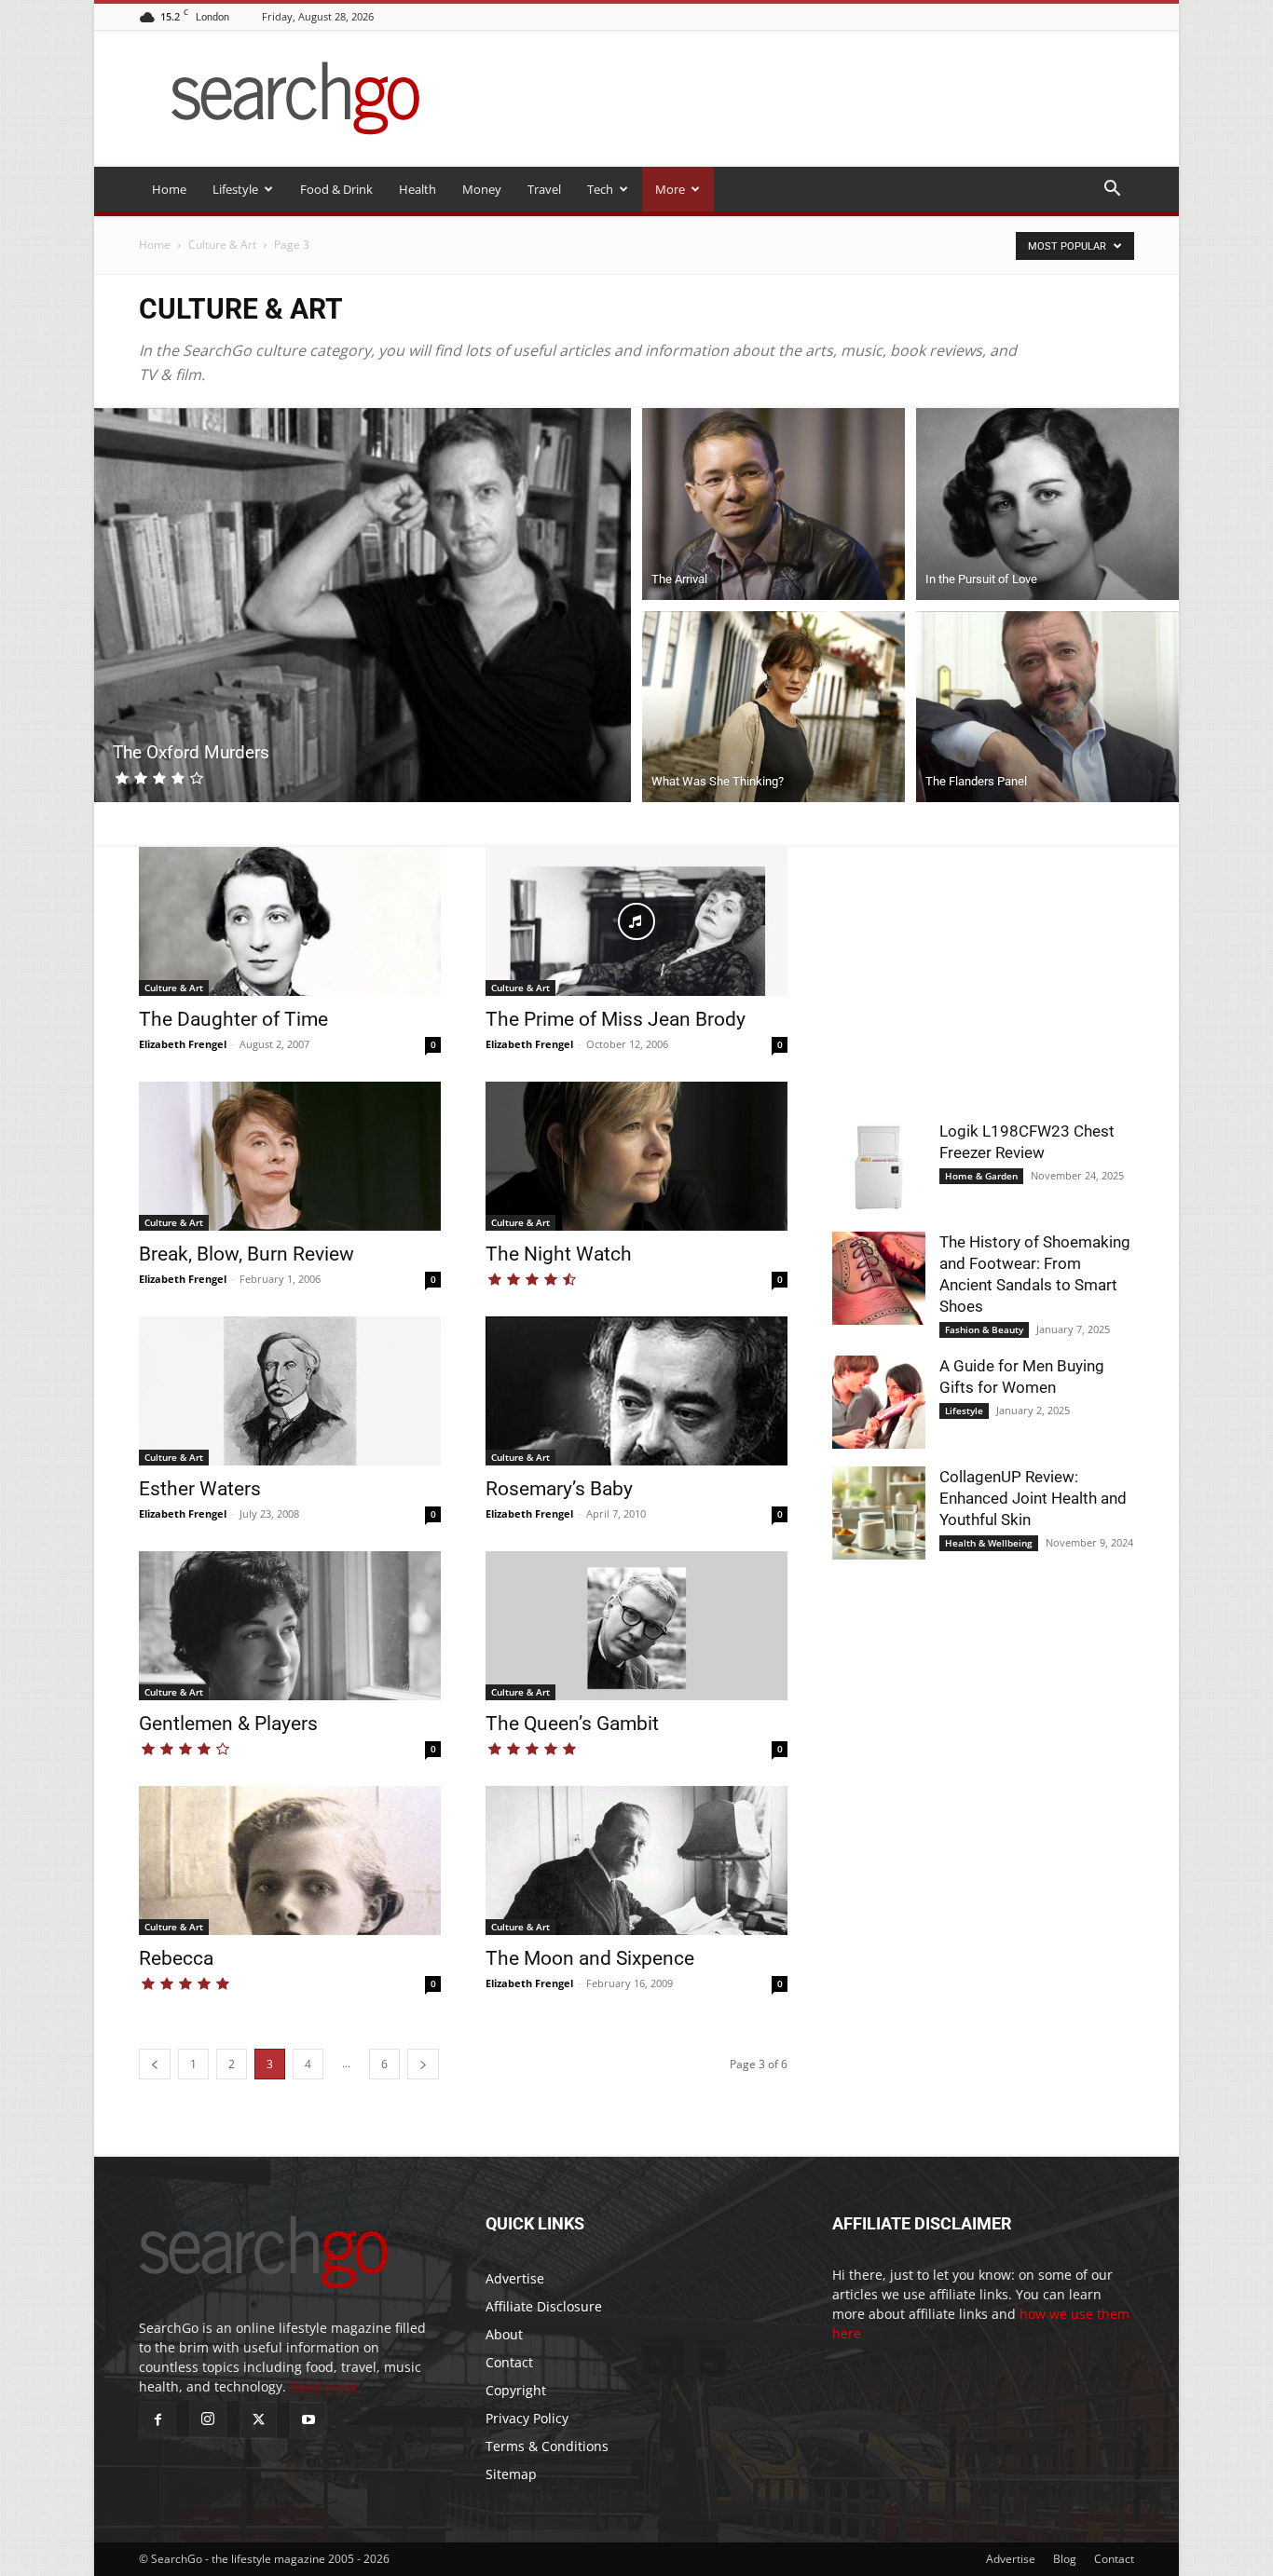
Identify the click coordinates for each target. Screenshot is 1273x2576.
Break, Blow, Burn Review (246, 1254)
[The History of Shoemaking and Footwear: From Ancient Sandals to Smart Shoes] (879, 1278)
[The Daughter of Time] (290, 921)
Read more (324, 2386)
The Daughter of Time (233, 1019)
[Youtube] (308, 2420)
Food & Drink (336, 189)
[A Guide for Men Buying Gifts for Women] (879, 1402)
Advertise (515, 2278)
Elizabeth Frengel (183, 1044)
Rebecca (176, 1958)
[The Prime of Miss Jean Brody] (636, 921)
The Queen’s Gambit (572, 1724)
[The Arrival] (773, 501)
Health (417, 189)
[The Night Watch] (636, 1156)
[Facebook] (157, 2420)
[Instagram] (208, 2419)
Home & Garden (981, 1176)
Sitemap (511, 2474)
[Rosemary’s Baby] (636, 1391)
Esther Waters (200, 1489)
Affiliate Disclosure (544, 2306)
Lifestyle (235, 189)
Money (482, 189)
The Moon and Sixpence (590, 1958)
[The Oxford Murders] (363, 605)
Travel (544, 189)
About (504, 2334)
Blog (1065, 2559)
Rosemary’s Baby (559, 1489)
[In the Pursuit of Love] (1047, 501)
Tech (600, 189)
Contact (509, 2362)
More (670, 189)
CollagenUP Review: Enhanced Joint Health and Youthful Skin (1033, 1498)
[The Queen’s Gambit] (636, 1626)
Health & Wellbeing (989, 1543)
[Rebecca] (290, 1860)
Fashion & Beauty (984, 1329)
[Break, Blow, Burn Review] (290, 1156)
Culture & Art (222, 245)
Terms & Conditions (547, 2446)
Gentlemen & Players (228, 1724)
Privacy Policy (527, 2418)
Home (169, 189)
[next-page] (423, 2064)
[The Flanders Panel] (1047, 710)
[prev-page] (155, 2064)
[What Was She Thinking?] (773, 710)
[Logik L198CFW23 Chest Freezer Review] (879, 1167)
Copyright (516, 2390)
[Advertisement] (983, 963)
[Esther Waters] (290, 1391)
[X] (258, 2420)
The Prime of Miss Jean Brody (616, 1019)
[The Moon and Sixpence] (636, 1860)
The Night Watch (559, 1254)
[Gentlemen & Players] (290, 1626)
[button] (1112, 191)
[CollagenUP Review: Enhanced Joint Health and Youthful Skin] (879, 1513)
